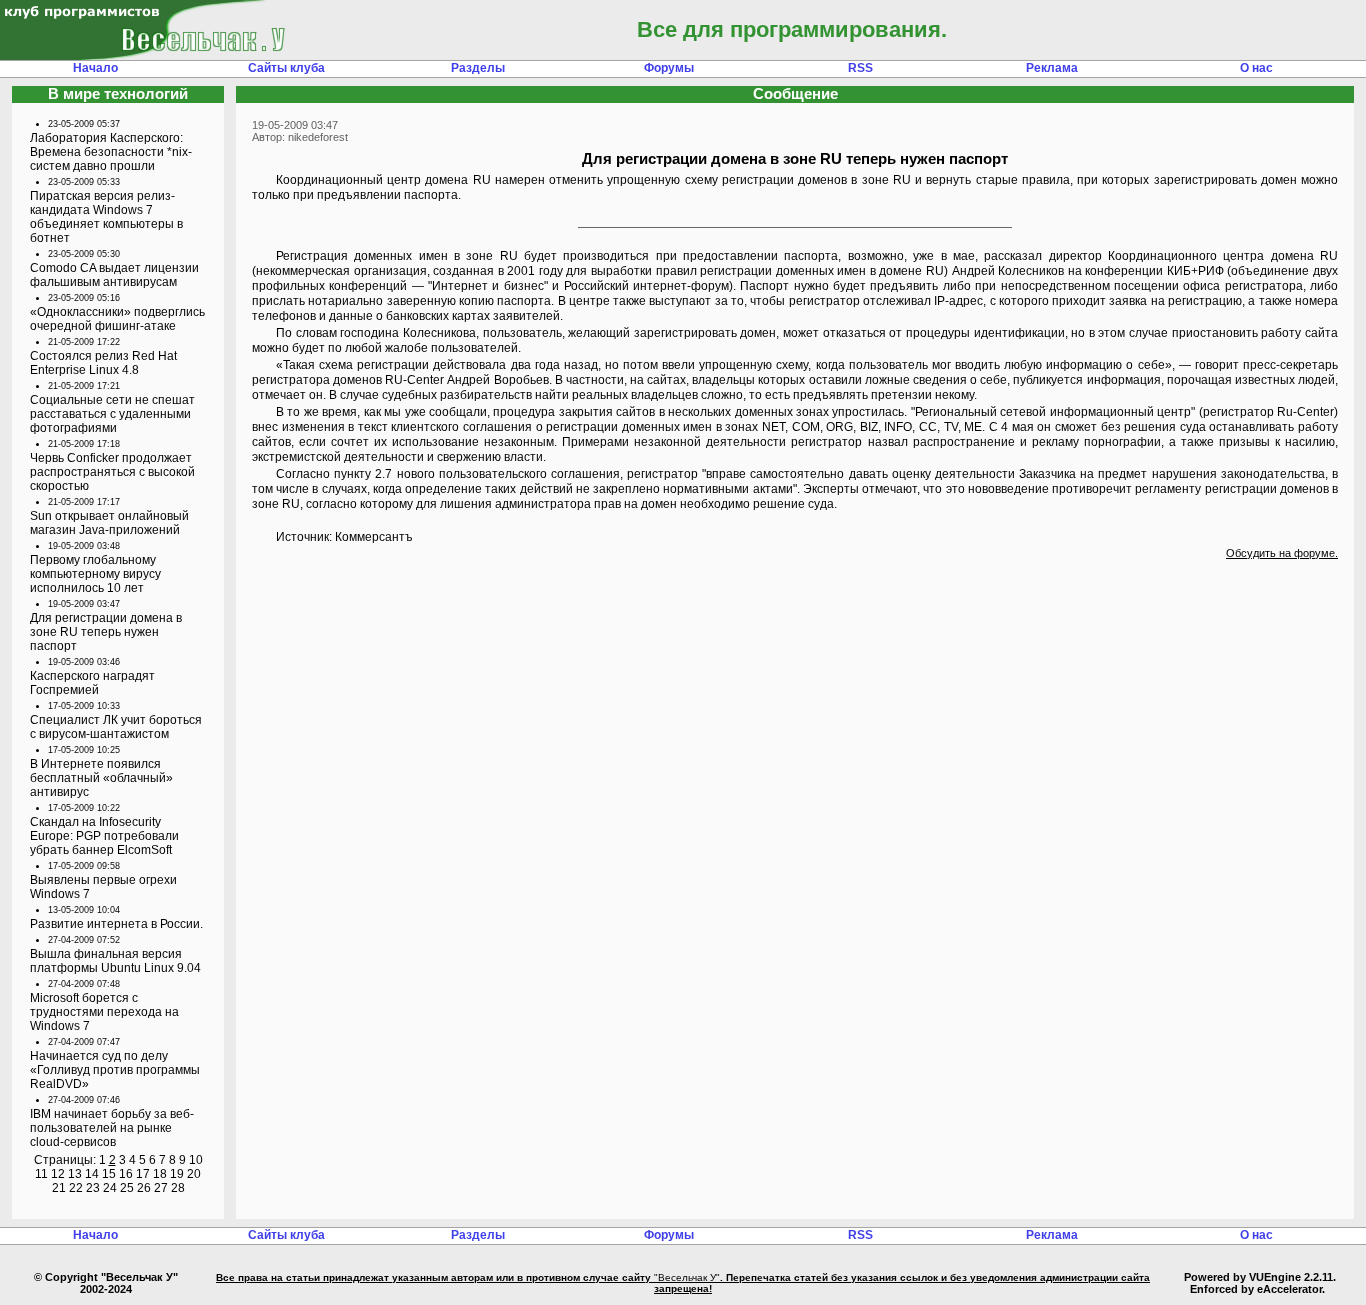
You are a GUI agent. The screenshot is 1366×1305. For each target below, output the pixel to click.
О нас (1256, 68)
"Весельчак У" (687, 1277)
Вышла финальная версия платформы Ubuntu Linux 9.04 (115, 961)
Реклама (1052, 68)
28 (178, 1188)
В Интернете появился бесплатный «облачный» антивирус (101, 778)
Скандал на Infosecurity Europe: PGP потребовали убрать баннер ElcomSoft (104, 836)
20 (194, 1174)
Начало (95, 68)
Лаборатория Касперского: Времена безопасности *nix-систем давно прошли (111, 152)
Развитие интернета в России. (116, 924)
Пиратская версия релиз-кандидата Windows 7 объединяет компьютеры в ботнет (106, 217)
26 (144, 1188)
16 (126, 1174)
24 (110, 1188)
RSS (860, 68)
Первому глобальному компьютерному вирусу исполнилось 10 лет (95, 574)
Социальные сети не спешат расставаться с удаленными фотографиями (112, 414)
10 (196, 1160)
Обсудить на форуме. (1282, 553)
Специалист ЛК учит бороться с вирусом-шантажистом (116, 727)
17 (143, 1174)
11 (41, 1174)
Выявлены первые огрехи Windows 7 (103, 887)
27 (161, 1188)
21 (59, 1188)
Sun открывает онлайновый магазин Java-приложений (109, 523)
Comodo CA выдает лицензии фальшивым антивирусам (114, 275)
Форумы (669, 68)
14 (92, 1174)
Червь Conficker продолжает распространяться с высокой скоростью (112, 472)
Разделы (478, 68)
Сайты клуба (286, 68)
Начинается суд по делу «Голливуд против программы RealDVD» (115, 1070)
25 (127, 1188)
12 (58, 1174)
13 (75, 1174)
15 (109, 1174)
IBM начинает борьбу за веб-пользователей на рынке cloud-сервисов (112, 1128)
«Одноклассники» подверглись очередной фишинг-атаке (117, 319)
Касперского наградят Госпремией (92, 683)
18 (160, 1174)
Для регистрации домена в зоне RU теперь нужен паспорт (106, 632)
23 (93, 1188)
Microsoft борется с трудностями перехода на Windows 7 (104, 1012)
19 (177, 1174)
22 (76, 1188)
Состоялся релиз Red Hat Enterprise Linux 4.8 (103, 363)
